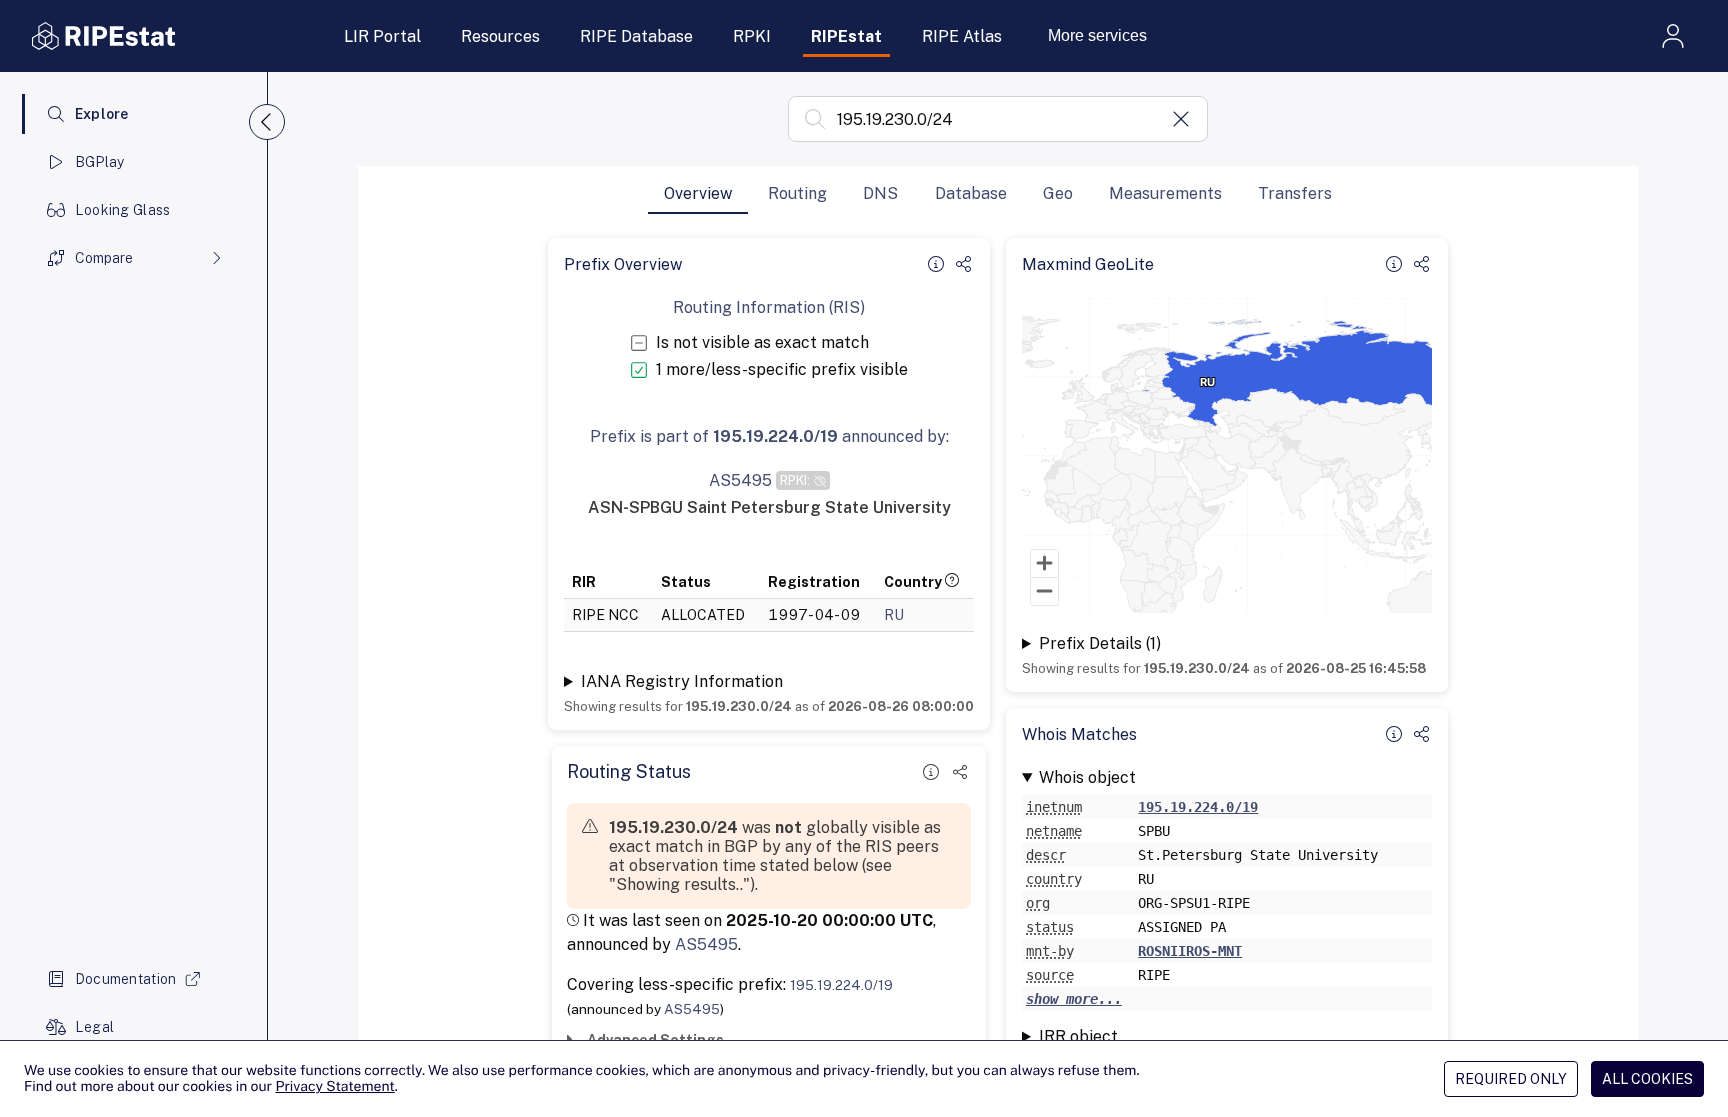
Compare (104, 258)
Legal (94, 1027)
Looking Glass (123, 210)
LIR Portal (382, 36)
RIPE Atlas (962, 36)
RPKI (752, 36)
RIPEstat (846, 36)
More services (1097, 35)
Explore (102, 114)
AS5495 (706, 944)
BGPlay (100, 162)
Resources (500, 36)
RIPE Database (636, 36)
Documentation (126, 979)
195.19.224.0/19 (841, 985)
